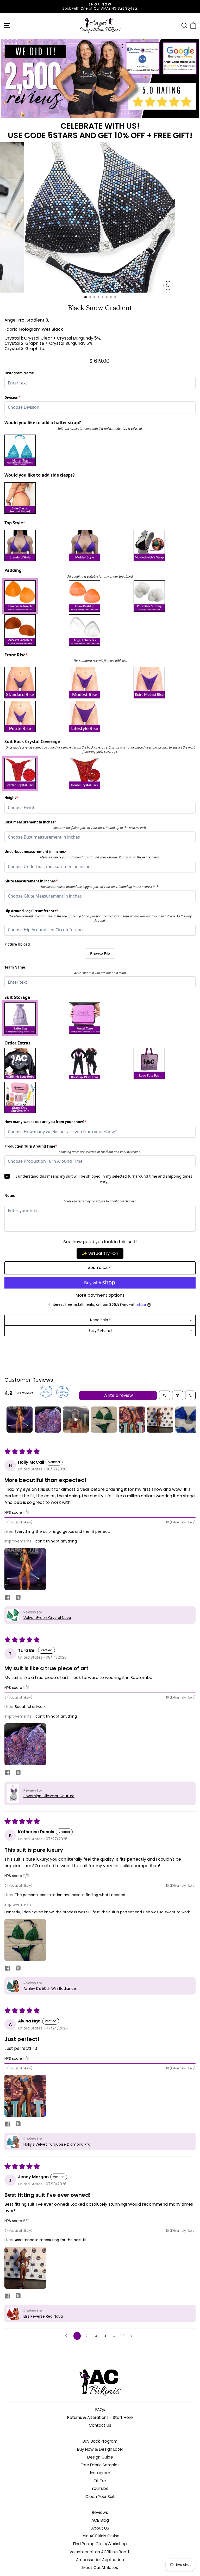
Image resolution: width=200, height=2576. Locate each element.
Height (13, 798)
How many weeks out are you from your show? (45, 1122)
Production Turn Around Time (31, 1146)
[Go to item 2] (48, 1420)
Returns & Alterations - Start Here (100, 2417)
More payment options (100, 1295)
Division (13, 398)
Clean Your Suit (100, 2497)
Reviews (100, 2512)
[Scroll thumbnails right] (189, 1420)
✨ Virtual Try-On (100, 1253)
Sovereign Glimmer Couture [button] (49, 1796)
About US (100, 2528)
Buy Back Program (100, 2441)
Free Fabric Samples (100, 2465)
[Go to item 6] (160, 1420)
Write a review (118, 1395)
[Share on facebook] (8, 1598)
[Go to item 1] (20, 1420)
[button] (25, 1569)
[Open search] (165, 1395)
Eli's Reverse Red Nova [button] (43, 2316)
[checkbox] (35, 596)
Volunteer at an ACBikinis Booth (100, 2552)
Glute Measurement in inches (31, 881)
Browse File (100, 954)
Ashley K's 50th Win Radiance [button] (50, 1989)
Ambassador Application (100, 2560)
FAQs (100, 2410)
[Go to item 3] (76, 1420)
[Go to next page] (133, 2336)
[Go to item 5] (132, 1420)
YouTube (100, 2488)
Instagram (100, 2473)
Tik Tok (100, 2481)
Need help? (100, 1320)
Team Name (15, 967)
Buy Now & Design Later (100, 2449)
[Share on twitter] (18, 1598)
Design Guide (100, 2457)
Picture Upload (17, 944)
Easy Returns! (100, 1331)
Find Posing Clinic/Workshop (100, 2544)
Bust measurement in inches (30, 822)
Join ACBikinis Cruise (100, 2536)
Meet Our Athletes (100, 2568)
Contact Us (100, 2425)
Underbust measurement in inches (36, 852)
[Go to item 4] (104, 1420)
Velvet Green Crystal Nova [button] (47, 1618)
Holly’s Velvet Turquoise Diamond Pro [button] (57, 2144)
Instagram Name (19, 373)
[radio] (35, 450)
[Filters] (178, 1395)
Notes (10, 1196)
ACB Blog (100, 2520)
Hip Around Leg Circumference (32, 911)
